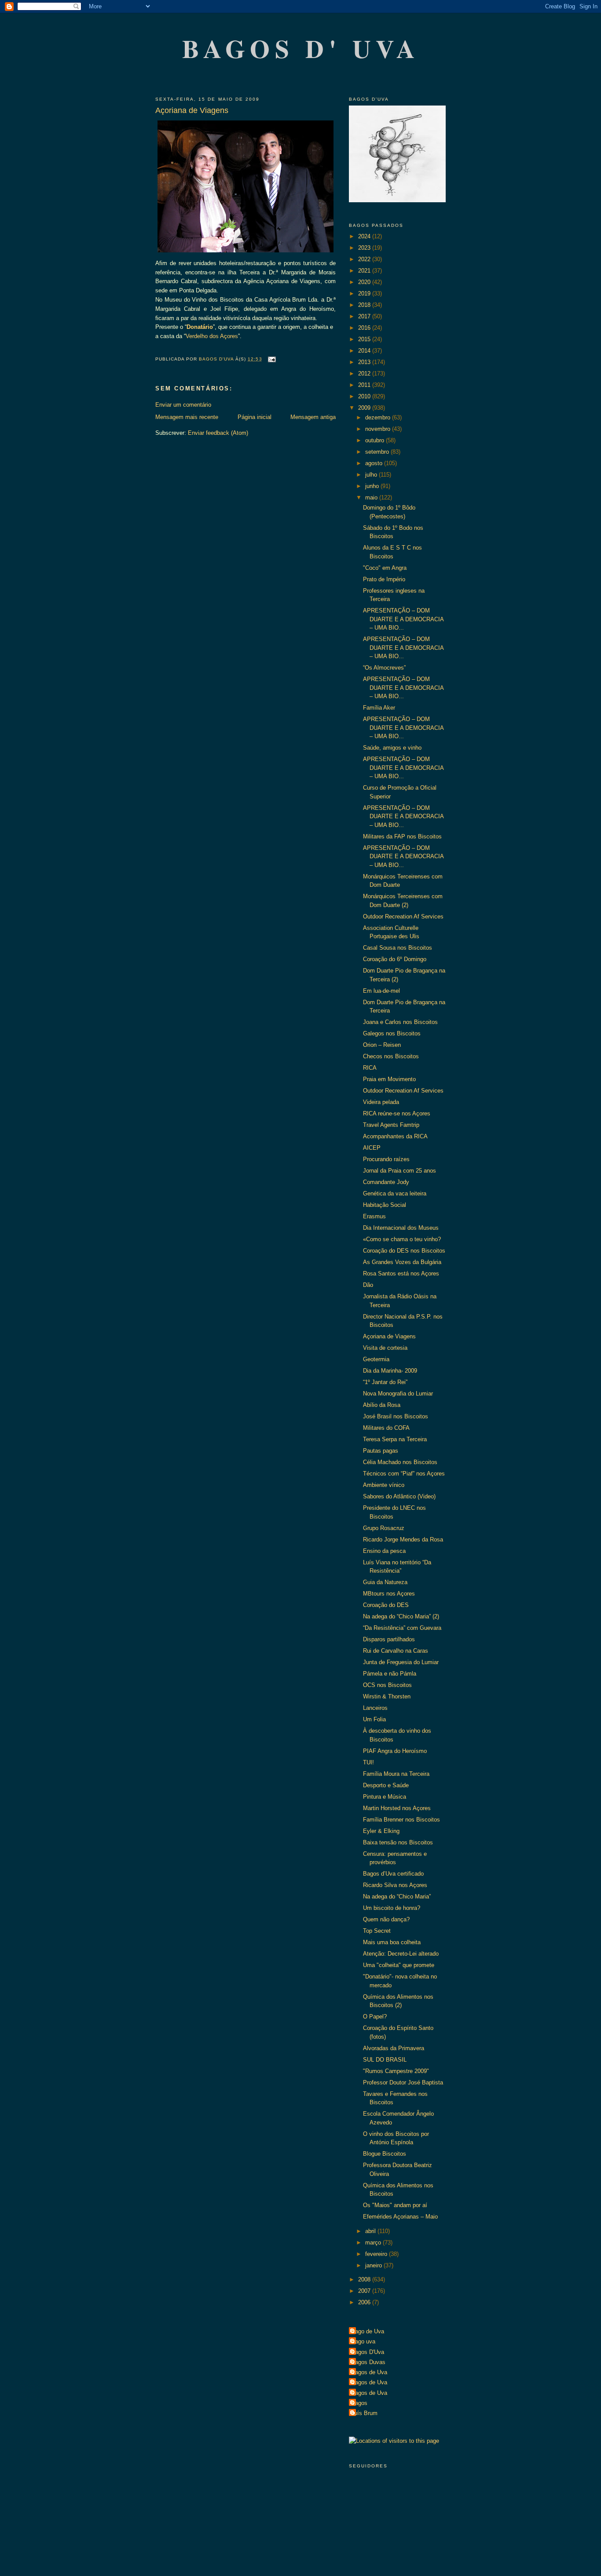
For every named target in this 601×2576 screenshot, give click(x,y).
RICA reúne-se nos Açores (397, 1113)
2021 (365, 271)
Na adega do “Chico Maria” (397, 1896)
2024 (365, 236)
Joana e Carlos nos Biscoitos (400, 1022)
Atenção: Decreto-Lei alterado (401, 1954)
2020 (365, 282)
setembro (378, 452)
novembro (379, 429)
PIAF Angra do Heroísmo (395, 1751)
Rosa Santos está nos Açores (401, 1273)
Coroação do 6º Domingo (395, 959)
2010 (365, 396)
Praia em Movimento (389, 1079)
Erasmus (374, 1216)
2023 (365, 248)
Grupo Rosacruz (384, 1528)
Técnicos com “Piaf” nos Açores (404, 1474)
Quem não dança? (386, 1919)
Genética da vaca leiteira (395, 1193)
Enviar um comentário (183, 405)
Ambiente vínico (384, 1485)
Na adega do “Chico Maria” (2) (401, 1616)
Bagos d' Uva (301, 48)
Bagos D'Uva (368, 2352)
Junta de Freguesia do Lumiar (401, 1662)
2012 (365, 373)
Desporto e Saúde (386, 1785)
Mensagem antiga (313, 417)
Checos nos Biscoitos (391, 1056)
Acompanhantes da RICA (395, 1136)
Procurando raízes (386, 1159)
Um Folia (374, 1719)
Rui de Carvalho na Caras (396, 1651)
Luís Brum (364, 2413)
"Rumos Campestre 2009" (396, 2071)
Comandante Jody (386, 1182)
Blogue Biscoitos (385, 2154)
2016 (365, 328)
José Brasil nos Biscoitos (396, 1416)
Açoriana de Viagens (389, 1336)
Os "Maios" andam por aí (395, 2205)
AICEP (372, 1148)
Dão (368, 1285)
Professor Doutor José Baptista (403, 2082)
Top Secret (377, 1931)
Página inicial (255, 417)
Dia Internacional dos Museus (401, 1228)
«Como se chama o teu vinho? (402, 1239)
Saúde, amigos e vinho (392, 748)
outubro (376, 440)
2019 (365, 293)
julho (372, 475)
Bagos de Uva (369, 2372)
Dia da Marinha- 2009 (390, 1371)
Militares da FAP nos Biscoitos (402, 836)
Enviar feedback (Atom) (218, 433)
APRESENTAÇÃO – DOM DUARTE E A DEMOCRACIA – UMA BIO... (403, 619)
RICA (370, 1068)
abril (371, 2231)
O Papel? (375, 2017)
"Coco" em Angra (385, 568)
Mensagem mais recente (187, 417)
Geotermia (376, 1359)
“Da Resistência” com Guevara (402, 1628)
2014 (365, 351)
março (374, 2243)
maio (372, 497)
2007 (365, 2291)
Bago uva (363, 2341)
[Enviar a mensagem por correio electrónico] (272, 359)
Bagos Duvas (368, 2362)
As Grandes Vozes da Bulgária (402, 1262)
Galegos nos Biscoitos (392, 1033)
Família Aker (379, 708)
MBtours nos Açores (389, 1594)
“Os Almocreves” (384, 668)
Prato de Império (384, 579)
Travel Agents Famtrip (391, 1125)
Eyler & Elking (381, 1831)
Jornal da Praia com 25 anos (399, 1171)
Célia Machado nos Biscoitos (400, 1462)
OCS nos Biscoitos (387, 1685)
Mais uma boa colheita (392, 1942)
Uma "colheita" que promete (399, 1965)
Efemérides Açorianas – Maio (400, 2217)
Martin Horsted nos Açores (397, 1808)
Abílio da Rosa (382, 1405)
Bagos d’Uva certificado (393, 1874)
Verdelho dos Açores (212, 336)
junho (373, 486)
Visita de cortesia (385, 1348)
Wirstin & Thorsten (387, 1696)
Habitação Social (385, 1205)
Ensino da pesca (384, 1551)
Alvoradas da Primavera (394, 2048)
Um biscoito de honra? (392, 1908)
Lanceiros (375, 1708)
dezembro (379, 417)
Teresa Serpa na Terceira (395, 1439)
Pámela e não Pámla (390, 1674)
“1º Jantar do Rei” (385, 1382)
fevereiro (377, 2254)
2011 (365, 385)
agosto (375, 463)
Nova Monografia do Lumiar (398, 1394)
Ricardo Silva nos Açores (395, 1885)
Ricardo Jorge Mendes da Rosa (403, 1539)
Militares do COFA (386, 1428)
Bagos (359, 2403)
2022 (365, 259)
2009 (365, 408)
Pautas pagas (381, 1451)
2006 (365, 2302)
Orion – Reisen (382, 1045)
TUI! (368, 1762)
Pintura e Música (385, 1797)
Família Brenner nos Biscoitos (401, 1820)
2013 (365, 362)
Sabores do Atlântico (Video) (399, 1496)
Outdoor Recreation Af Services (403, 916)
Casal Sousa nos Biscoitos (398, 948)
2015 (365, 339)
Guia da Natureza (385, 1582)
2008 (365, 2279)
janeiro (374, 2265)
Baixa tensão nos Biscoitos (398, 1842)
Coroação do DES (386, 1605)
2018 (365, 305)
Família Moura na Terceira (396, 1774)
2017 (365, 316)
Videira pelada (381, 1102)
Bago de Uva (368, 2331)
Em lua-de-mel (381, 991)
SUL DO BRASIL (385, 2060)
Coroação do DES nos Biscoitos (404, 1251)
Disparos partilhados (389, 1639)
